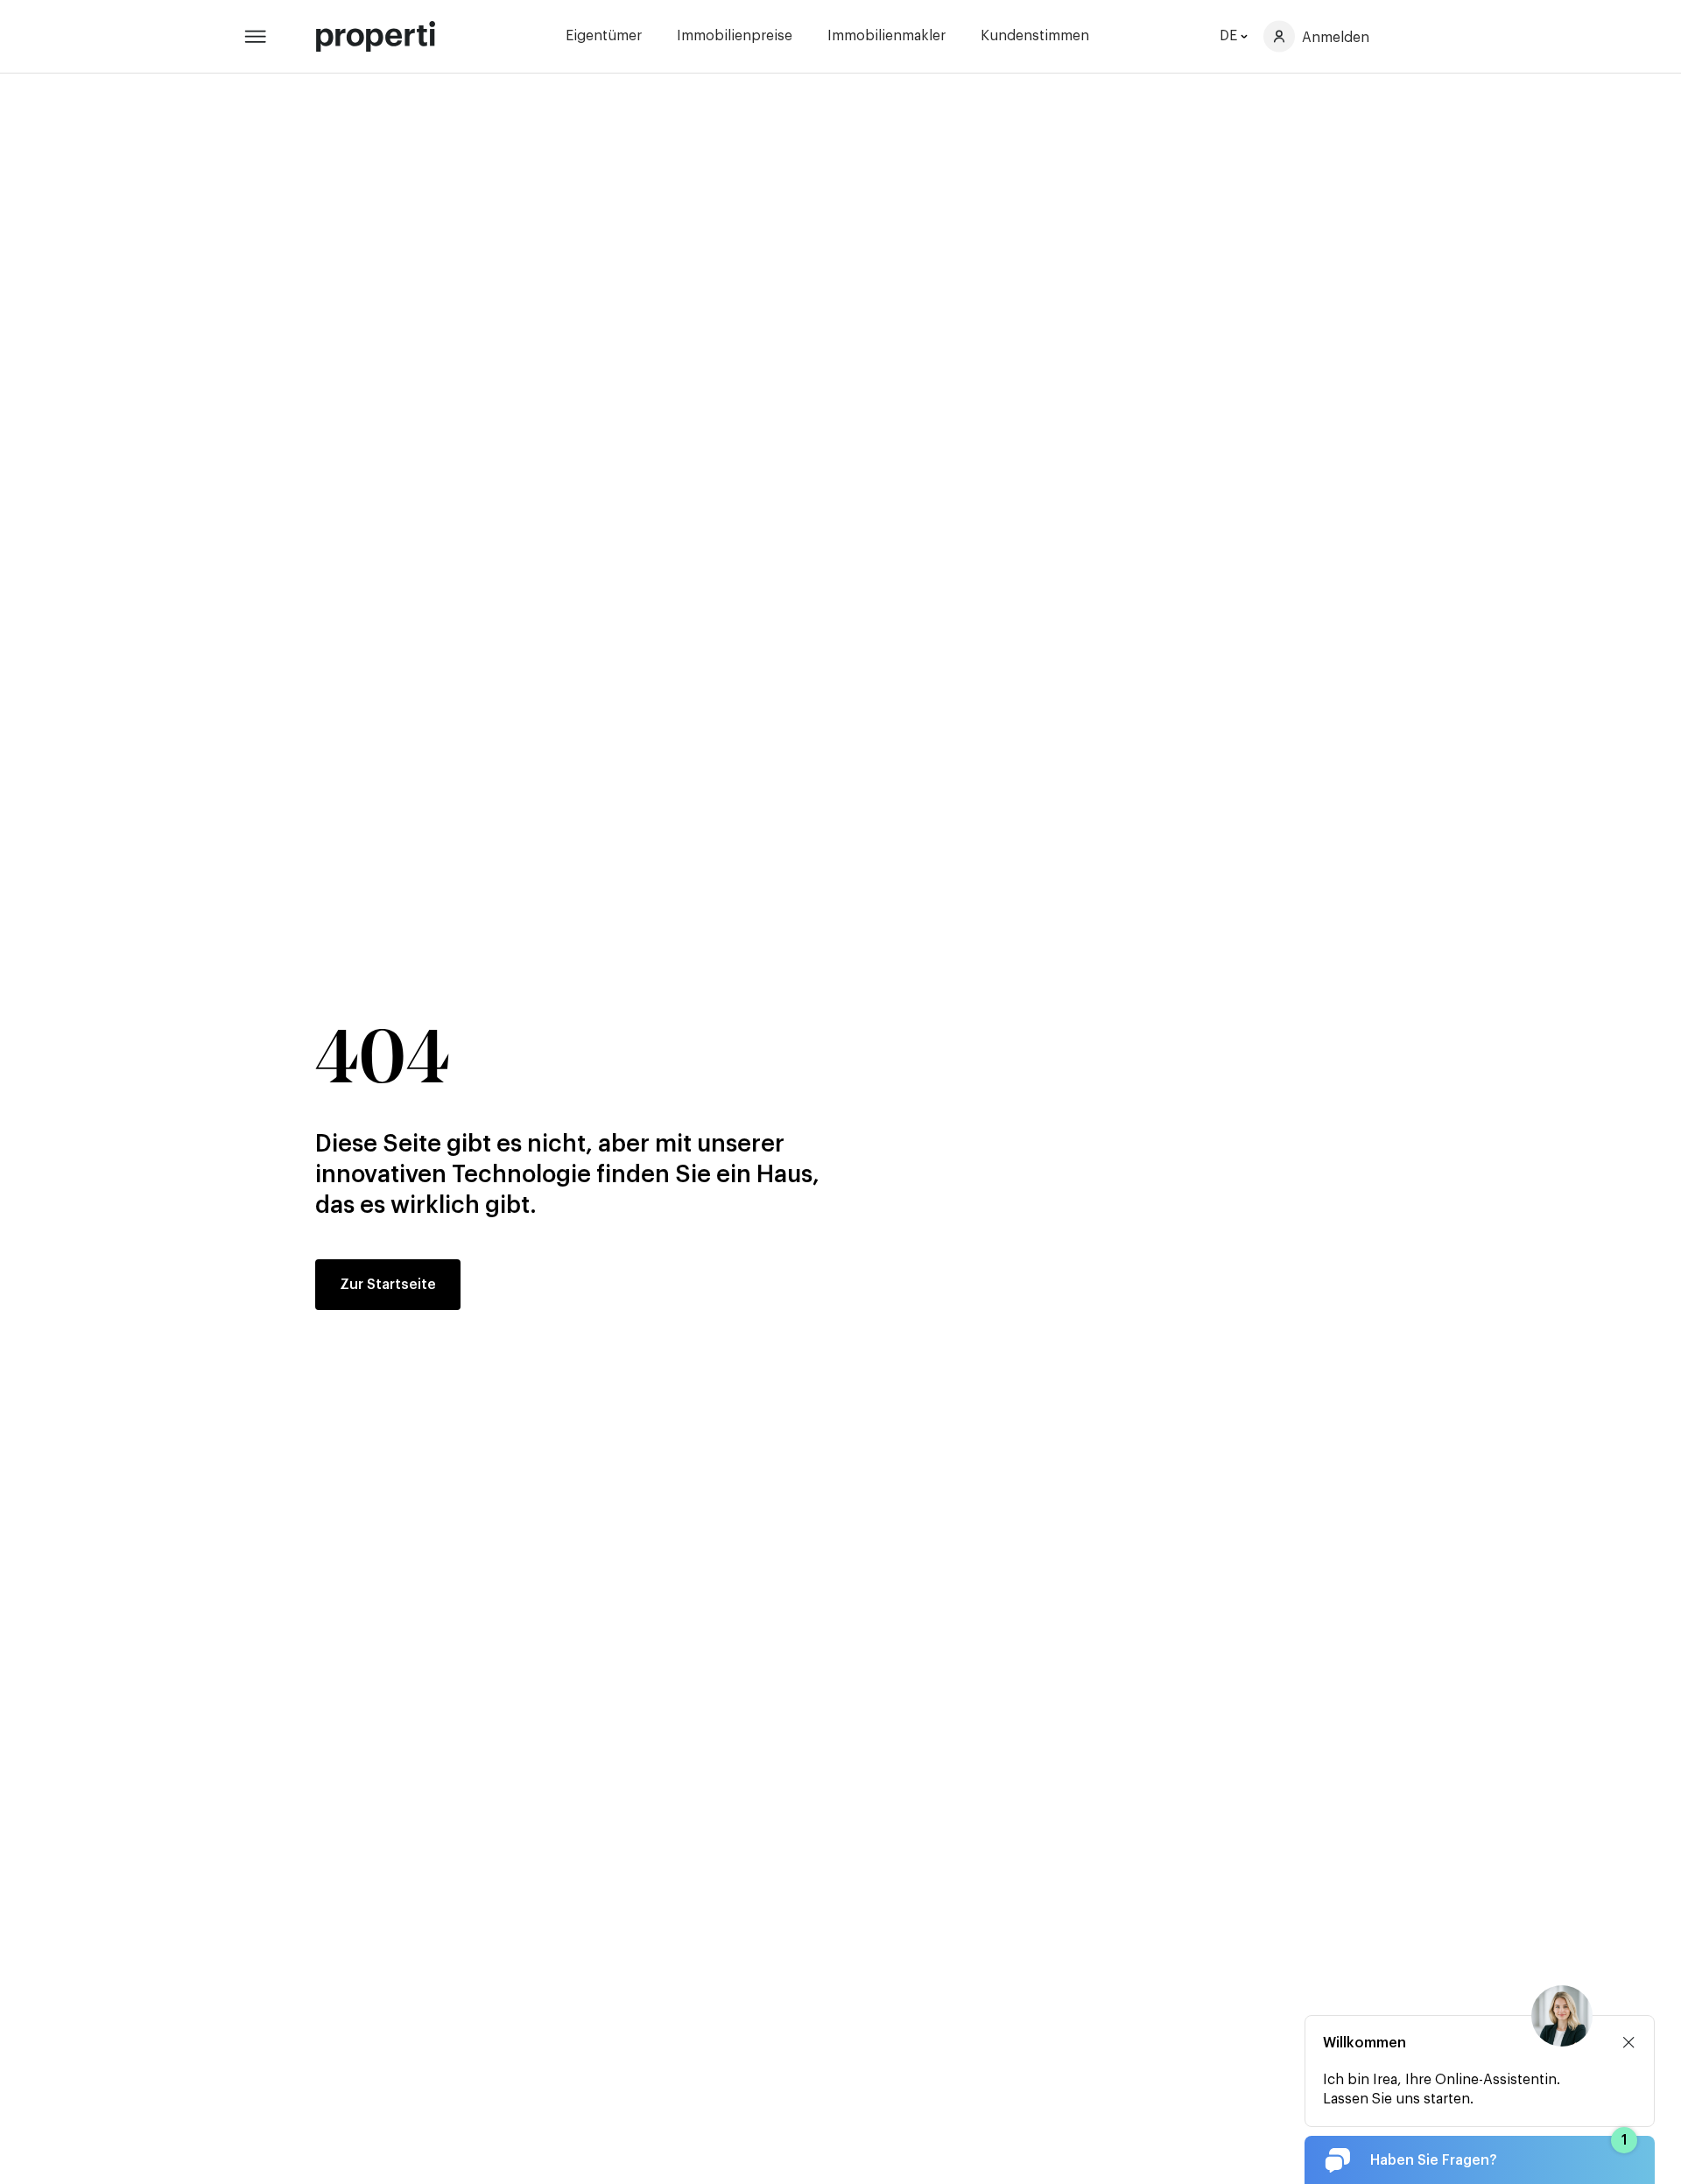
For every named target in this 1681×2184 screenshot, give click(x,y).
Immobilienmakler (886, 36)
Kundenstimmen (1035, 36)
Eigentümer (604, 36)
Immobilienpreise (735, 36)
